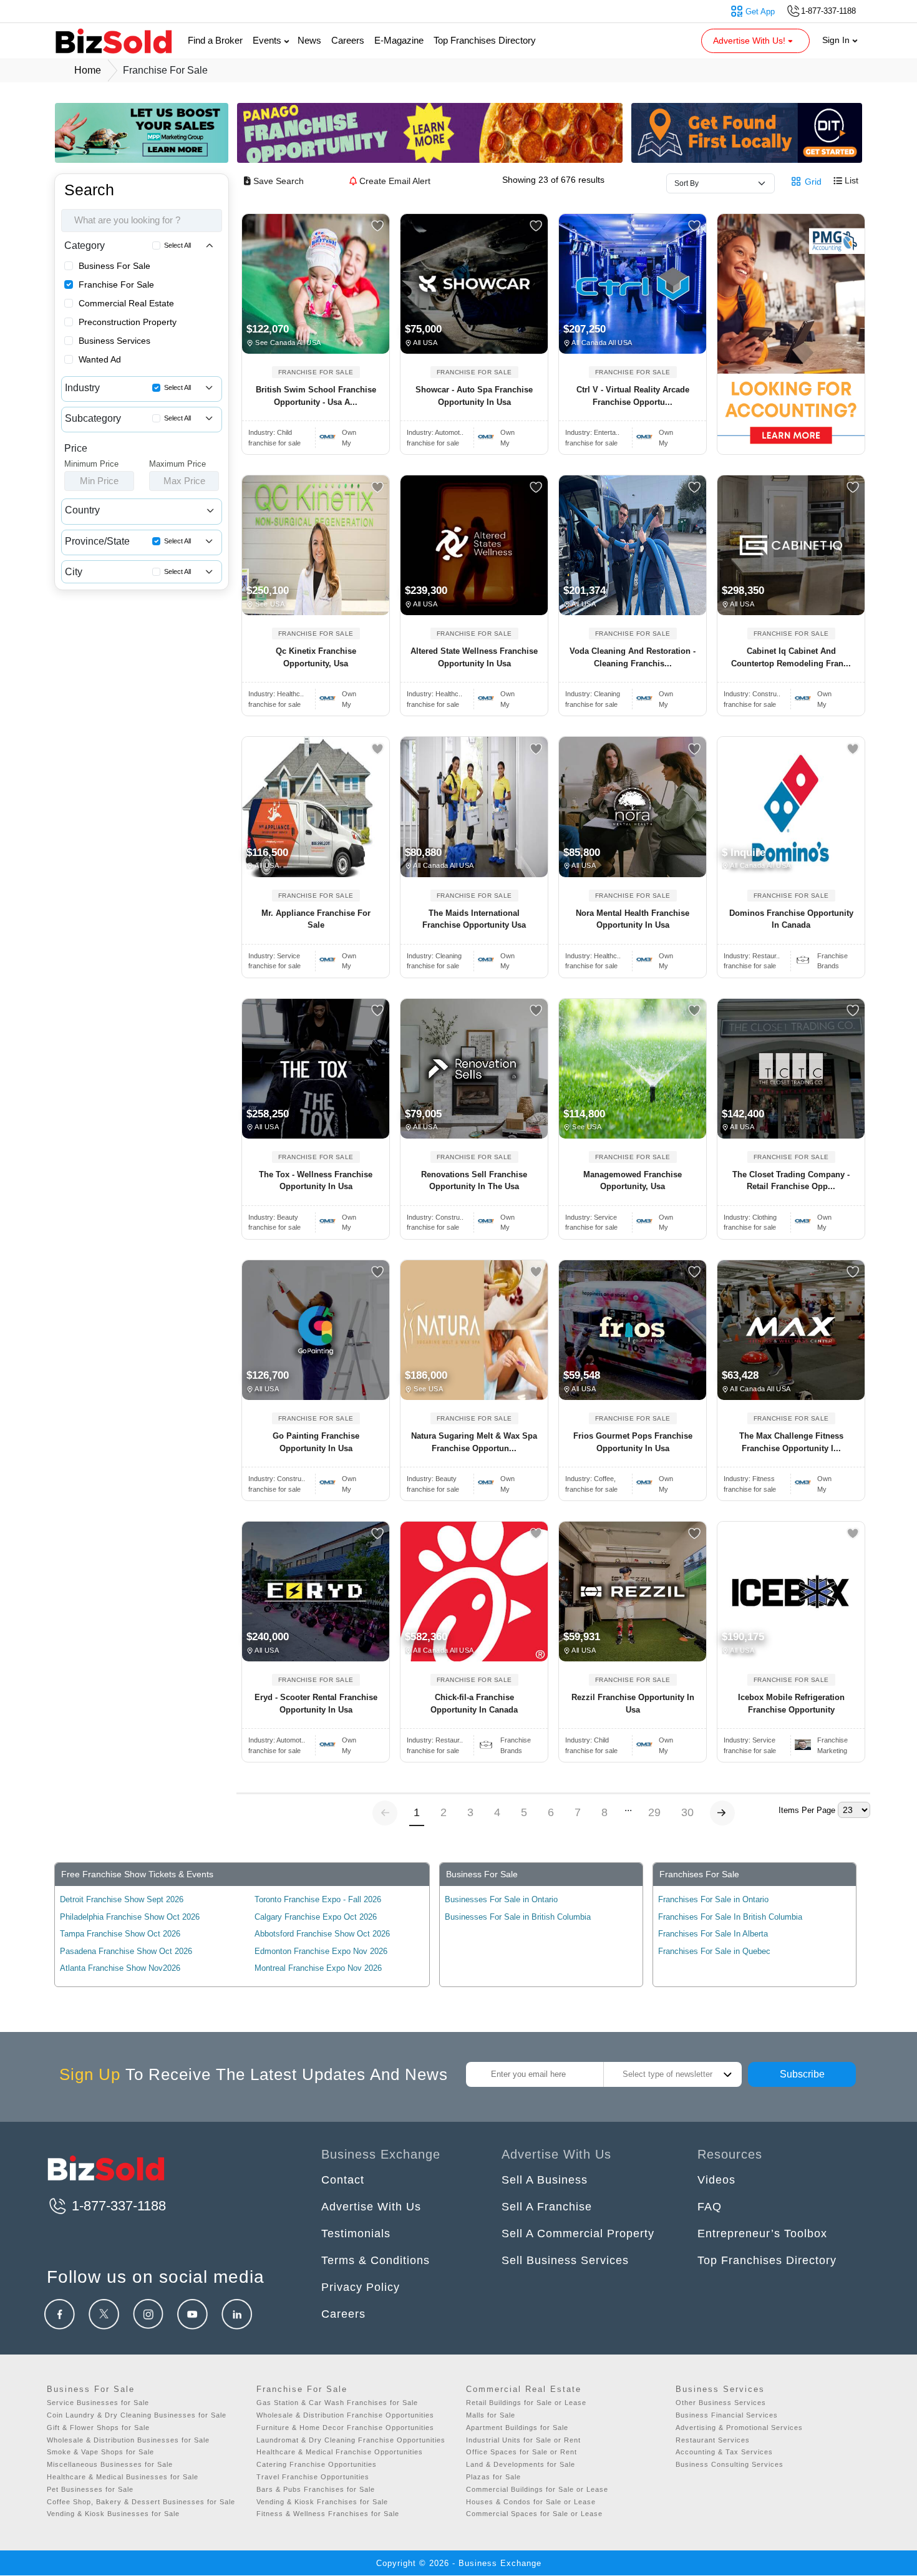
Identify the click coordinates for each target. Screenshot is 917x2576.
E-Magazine (399, 40)
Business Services (114, 341)
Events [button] (268, 40)
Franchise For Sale (116, 284)
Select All (177, 245)
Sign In (837, 40)
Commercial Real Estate (126, 303)
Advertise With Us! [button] (750, 41)
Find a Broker (215, 40)
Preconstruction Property (128, 322)
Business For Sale (114, 266)
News (309, 40)
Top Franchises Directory (485, 40)
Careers (348, 40)
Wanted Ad (100, 359)
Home (88, 70)
